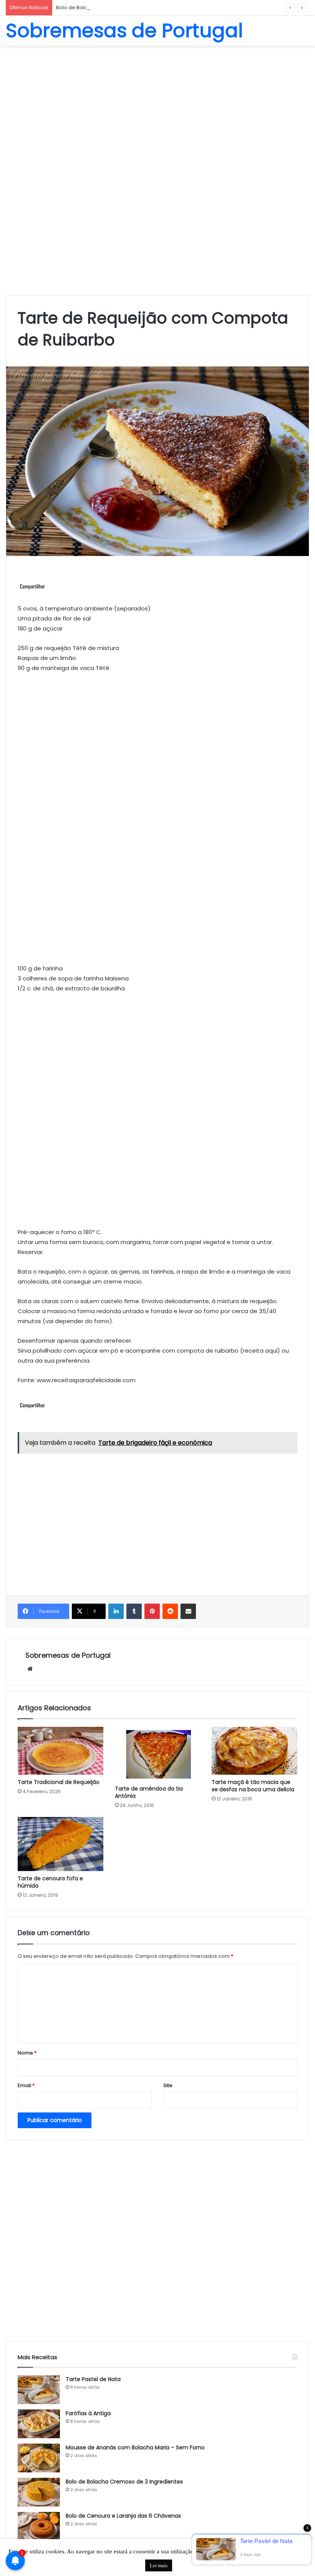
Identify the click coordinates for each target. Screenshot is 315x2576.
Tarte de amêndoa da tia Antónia (149, 1792)
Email (26, 2085)
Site (168, 2085)
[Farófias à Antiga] (39, 2424)
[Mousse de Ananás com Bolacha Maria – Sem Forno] (39, 2458)
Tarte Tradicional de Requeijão (59, 1782)
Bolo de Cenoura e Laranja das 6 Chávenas (123, 2516)
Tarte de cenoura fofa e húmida (50, 1882)
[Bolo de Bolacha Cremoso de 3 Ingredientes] (39, 2492)
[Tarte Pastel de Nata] (39, 2390)
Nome (27, 2053)
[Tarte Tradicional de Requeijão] (61, 1751)
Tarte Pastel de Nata (93, 2379)
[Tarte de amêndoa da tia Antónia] (158, 1754)
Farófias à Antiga (88, 2413)
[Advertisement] (157, 107)
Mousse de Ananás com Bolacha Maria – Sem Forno (135, 2447)
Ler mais (159, 2565)
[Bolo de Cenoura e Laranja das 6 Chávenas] (39, 2526)
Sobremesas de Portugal (68, 1655)
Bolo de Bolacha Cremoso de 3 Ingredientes (112, 7)
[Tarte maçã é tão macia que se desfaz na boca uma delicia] (254, 1751)
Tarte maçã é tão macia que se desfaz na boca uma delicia (253, 1786)
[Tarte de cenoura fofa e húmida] (61, 1844)
